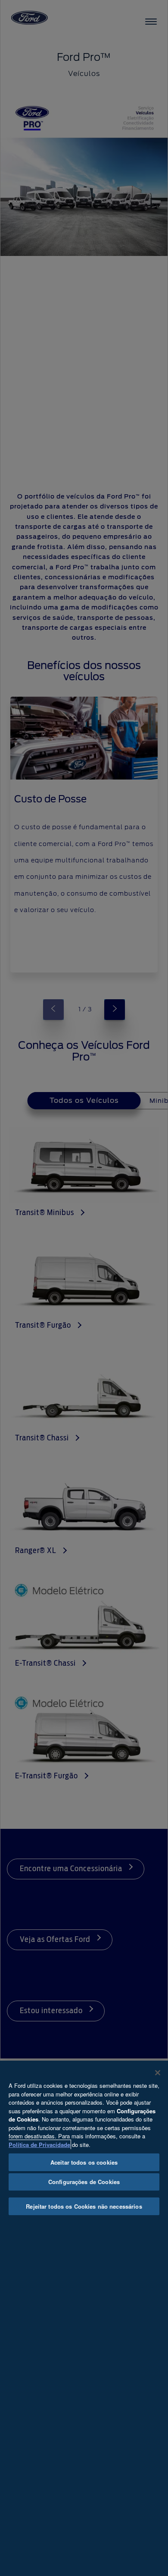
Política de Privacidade (39, 2145)
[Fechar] (158, 2073)
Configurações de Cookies (84, 2182)
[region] (84, 2318)
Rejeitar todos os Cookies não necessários (84, 2206)
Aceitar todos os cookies (84, 2162)
